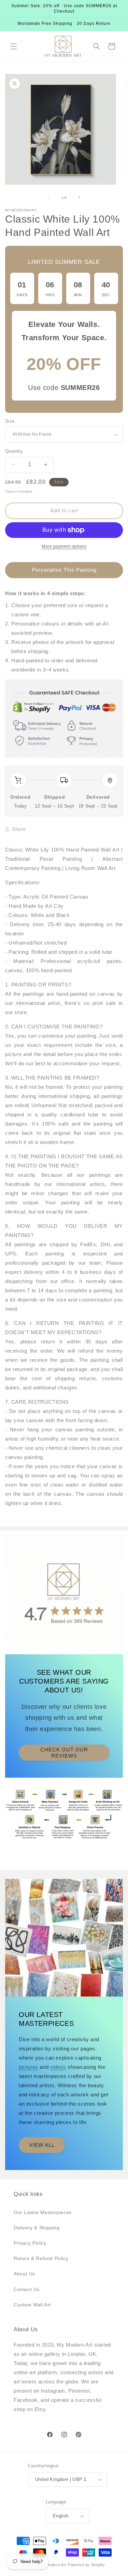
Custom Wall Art (32, 2305)
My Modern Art (53, 2565)
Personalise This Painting (64, 570)
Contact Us (27, 2289)
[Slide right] (79, 197)
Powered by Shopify (86, 2565)
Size (10, 421)
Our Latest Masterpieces (43, 2212)
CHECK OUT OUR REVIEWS (64, 1752)
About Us (24, 2274)
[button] (14, 46)
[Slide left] (49, 197)
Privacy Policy (30, 2243)
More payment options (64, 546)
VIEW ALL (42, 2145)
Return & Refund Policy (41, 2258)
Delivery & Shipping (37, 2228)
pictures (29, 2067)
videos (58, 2067)
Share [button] (19, 829)
